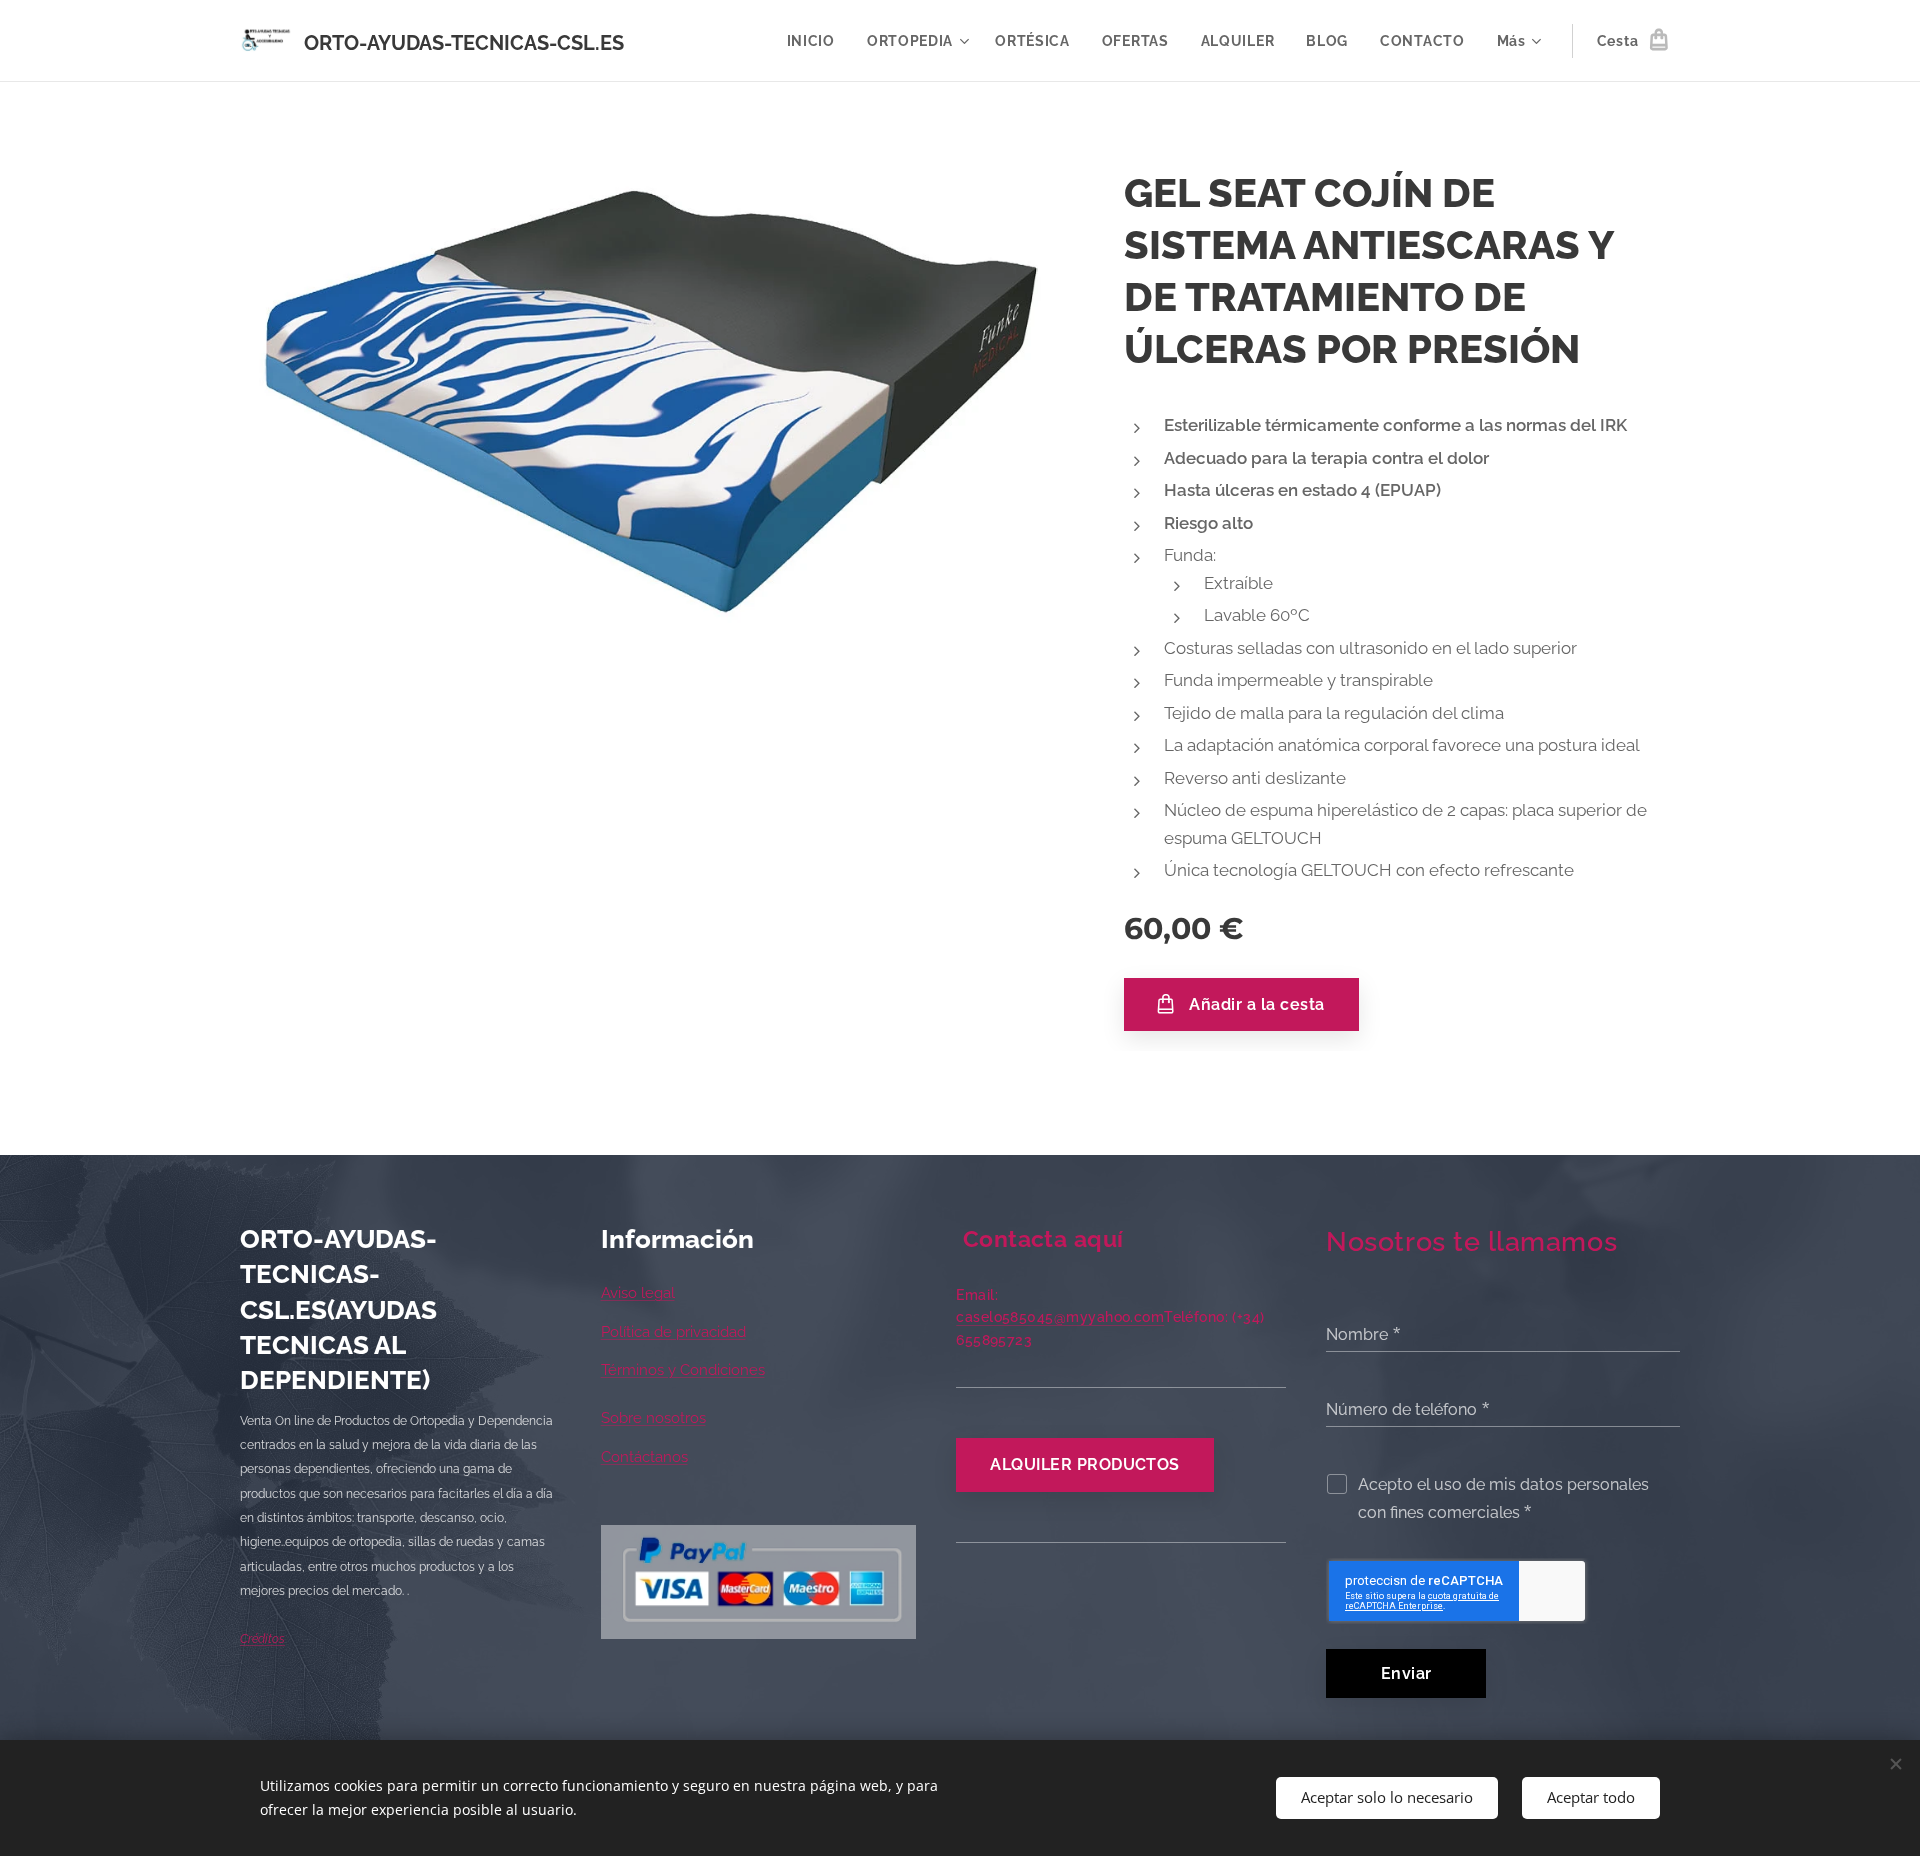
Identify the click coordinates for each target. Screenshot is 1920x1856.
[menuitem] (816, 41)
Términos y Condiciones (683, 1370)
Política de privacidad (673, 1332)
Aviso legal (638, 1293)
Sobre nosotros (653, 1418)
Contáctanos (644, 1457)
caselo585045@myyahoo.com (1060, 1317)
